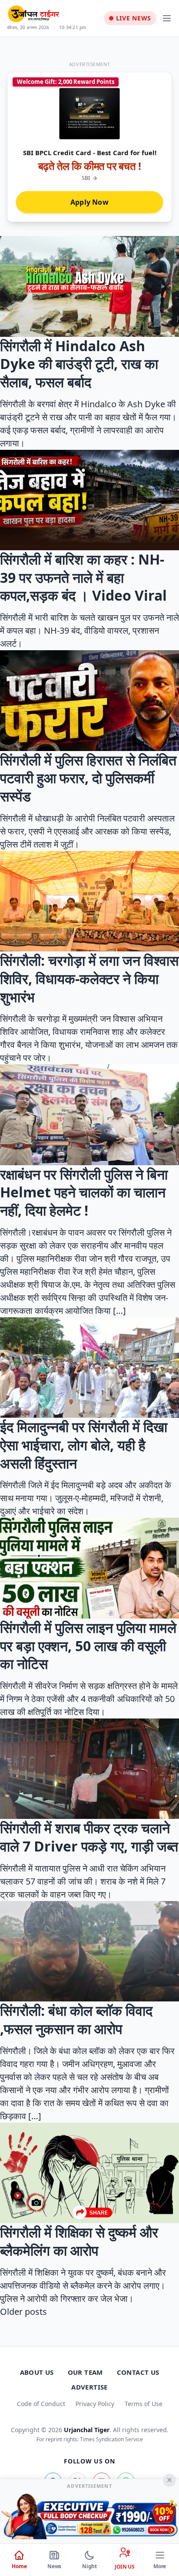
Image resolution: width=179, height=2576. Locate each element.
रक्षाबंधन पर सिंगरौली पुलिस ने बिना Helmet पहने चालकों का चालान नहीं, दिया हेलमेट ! (84, 1192)
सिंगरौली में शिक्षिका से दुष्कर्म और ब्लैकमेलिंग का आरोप (79, 2241)
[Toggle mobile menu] (167, 18)
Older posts (23, 2312)
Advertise (89, 2387)
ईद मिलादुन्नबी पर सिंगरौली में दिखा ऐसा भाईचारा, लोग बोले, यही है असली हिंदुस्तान (84, 1445)
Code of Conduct (41, 2404)
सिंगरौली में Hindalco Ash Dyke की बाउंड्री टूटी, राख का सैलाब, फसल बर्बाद (79, 364)
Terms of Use (144, 2404)
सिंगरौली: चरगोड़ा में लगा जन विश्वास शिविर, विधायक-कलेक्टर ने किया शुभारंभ (89, 978)
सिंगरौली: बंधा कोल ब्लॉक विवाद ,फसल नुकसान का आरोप (76, 2019)
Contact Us (138, 2372)
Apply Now (89, 202)
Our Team (85, 2372)
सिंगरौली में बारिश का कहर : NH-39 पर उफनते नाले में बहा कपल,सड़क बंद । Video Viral (83, 577)
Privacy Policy (95, 2404)
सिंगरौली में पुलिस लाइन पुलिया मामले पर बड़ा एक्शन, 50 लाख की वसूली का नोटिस (88, 1645)
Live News (134, 18)
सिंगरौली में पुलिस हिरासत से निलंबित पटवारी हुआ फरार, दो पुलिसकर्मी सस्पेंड (88, 778)
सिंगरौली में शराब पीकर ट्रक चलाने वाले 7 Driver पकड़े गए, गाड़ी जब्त (89, 1837)
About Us (37, 2372)
